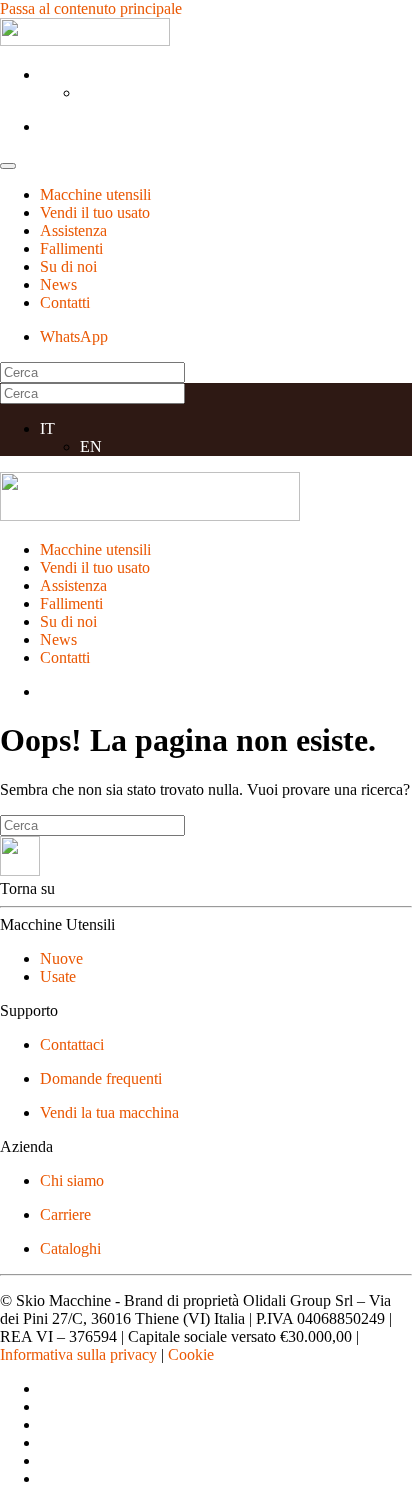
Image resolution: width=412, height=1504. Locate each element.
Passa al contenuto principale (91, 8)
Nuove (61, 958)
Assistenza (73, 230)
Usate (58, 976)
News (58, 284)
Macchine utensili (95, 194)
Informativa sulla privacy (78, 1354)
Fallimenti (71, 248)
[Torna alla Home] (85, 40)
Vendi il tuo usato (95, 212)
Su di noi (68, 266)
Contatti (65, 302)
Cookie (191, 1354)
